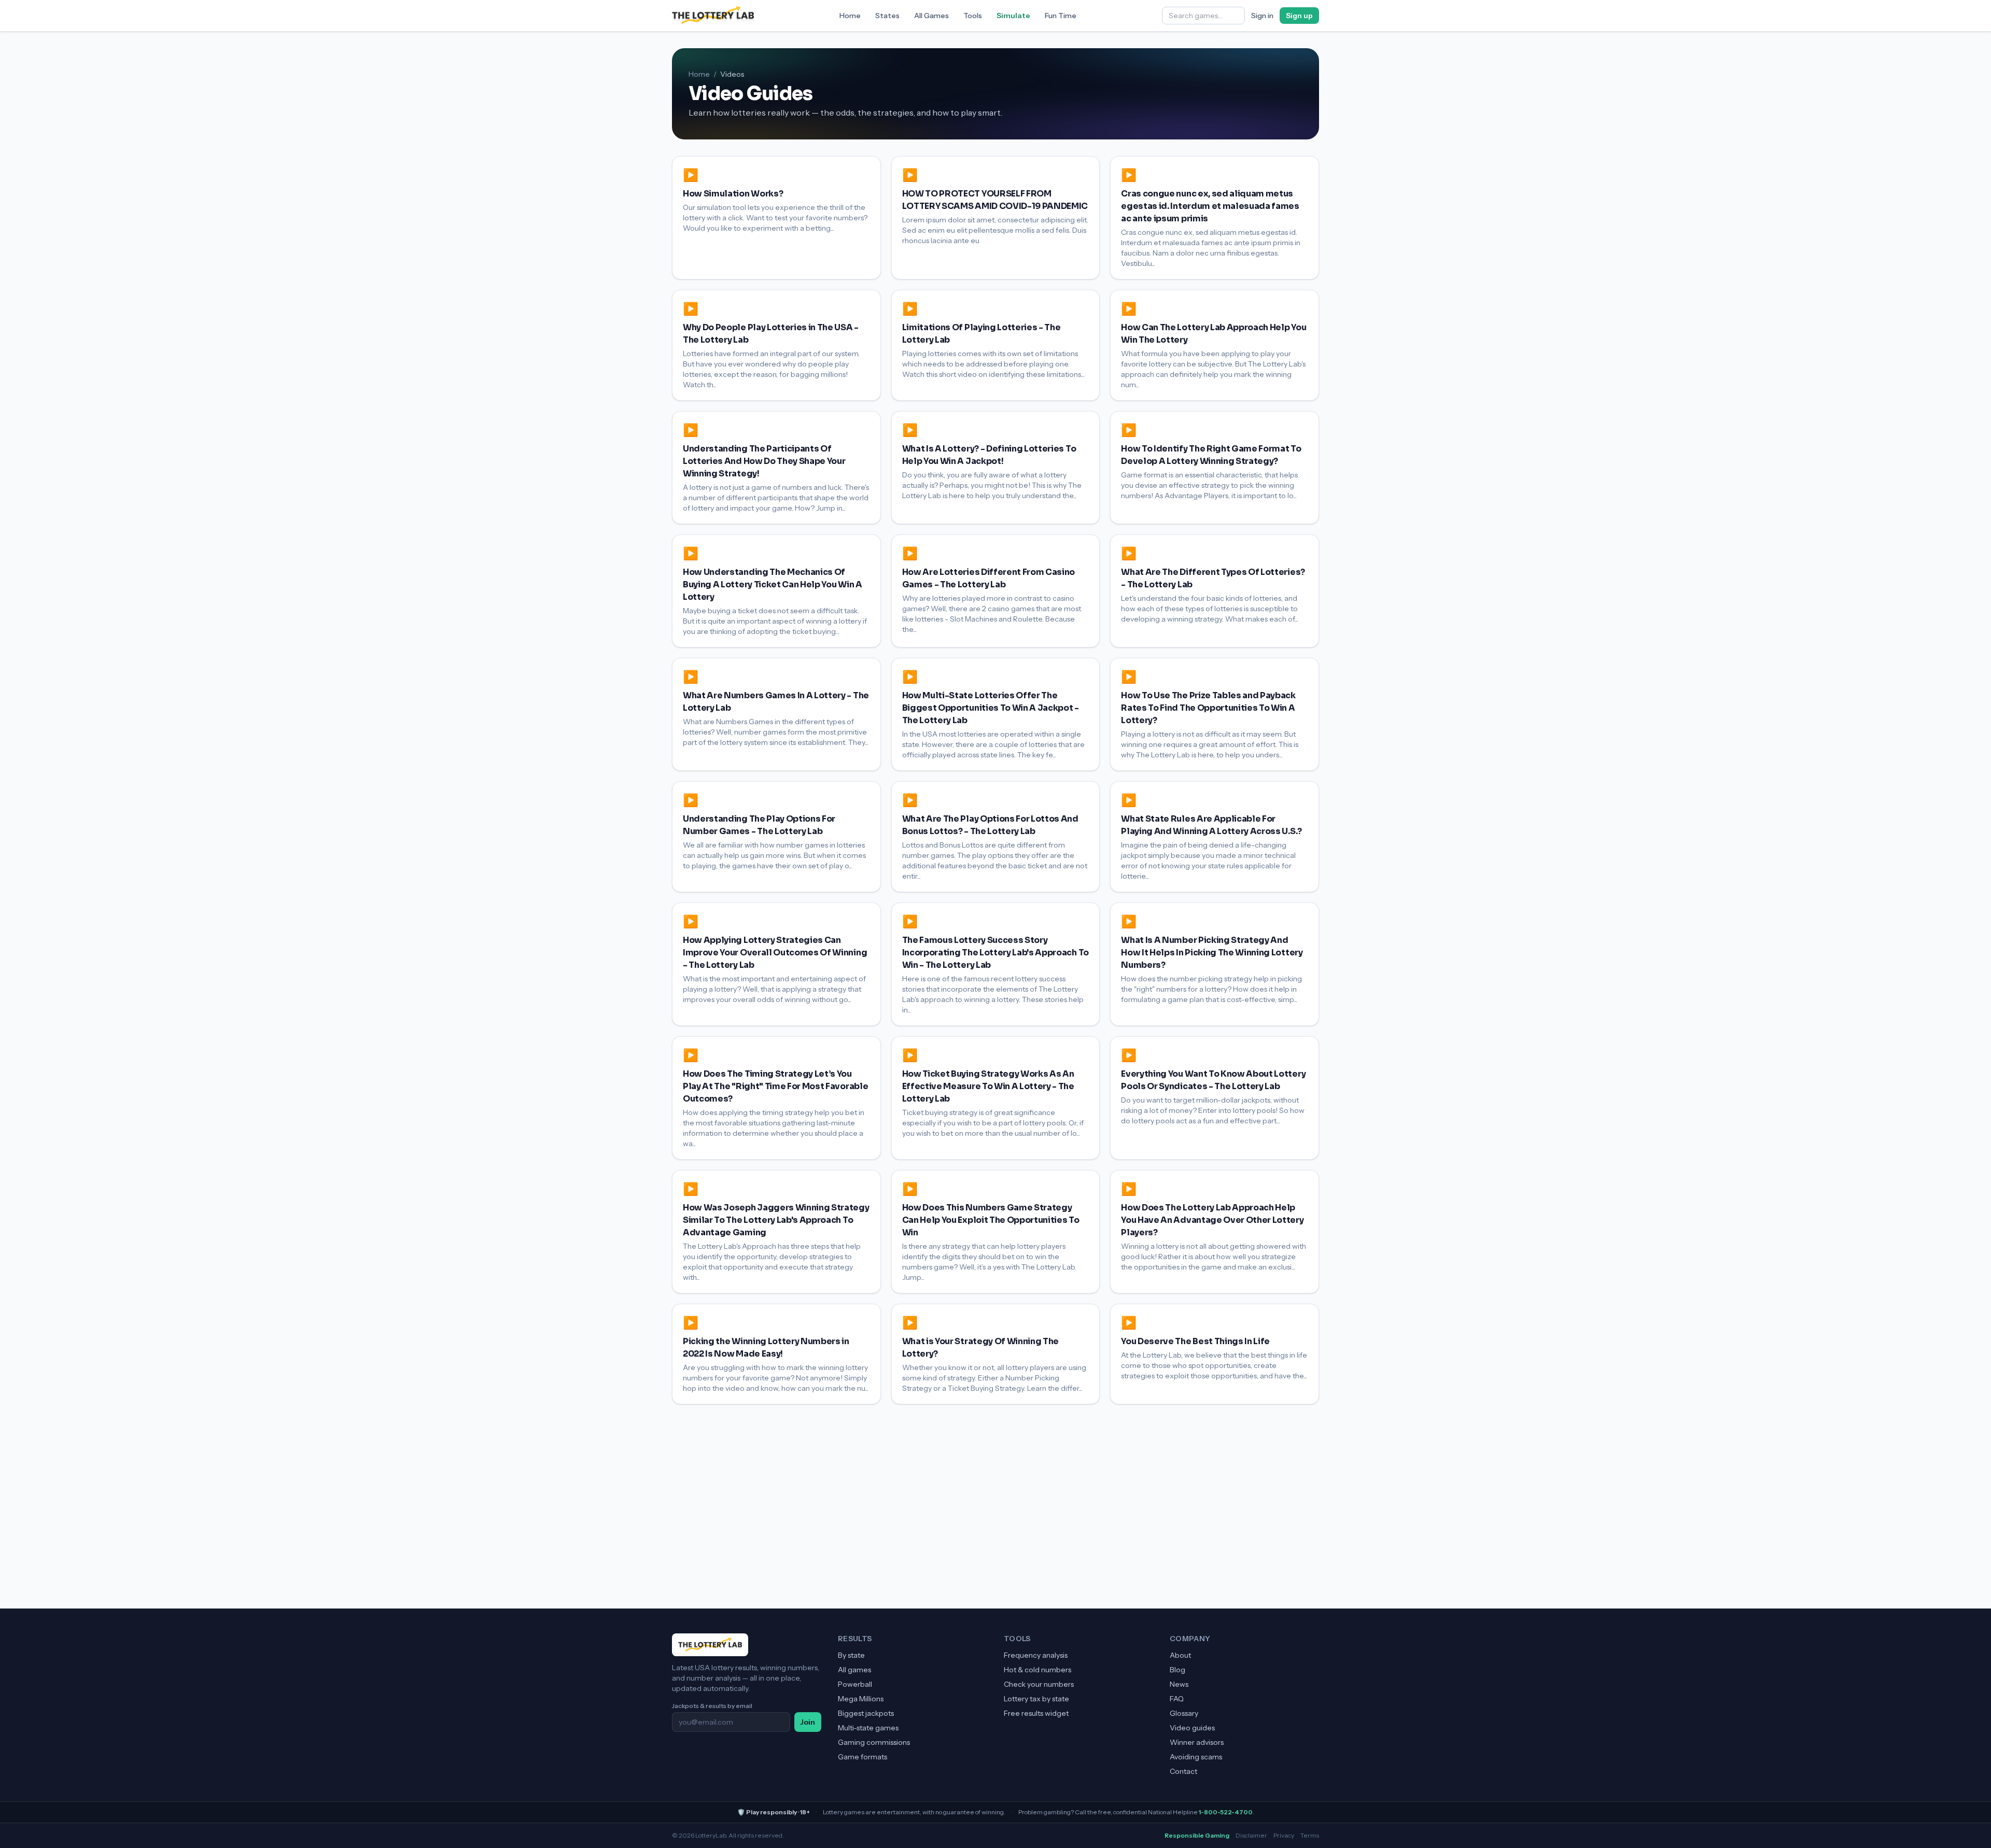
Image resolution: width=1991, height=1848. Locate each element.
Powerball (855, 1684)
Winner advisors (1197, 1742)
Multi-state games (868, 1728)
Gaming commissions (874, 1742)
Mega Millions (861, 1699)
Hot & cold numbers (1037, 1670)
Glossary (1184, 1713)
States (887, 16)
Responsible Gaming (1197, 1835)
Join (808, 1722)
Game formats (863, 1757)
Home (850, 16)
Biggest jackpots (866, 1713)
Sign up (1299, 16)
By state (851, 1655)
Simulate (1013, 16)
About (1180, 1655)
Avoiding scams (1196, 1757)
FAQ (1177, 1699)
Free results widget (1036, 1713)
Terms (1310, 1835)
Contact (1183, 1771)
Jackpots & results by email (712, 1706)
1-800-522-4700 (1226, 1812)
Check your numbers (1039, 1684)
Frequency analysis (1036, 1655)
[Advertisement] (995, 1482)
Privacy (1284, 1835)
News (1179, 1684)
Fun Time (1061, 16)
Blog (1177, 1670)
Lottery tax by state (1036, 1699)
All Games (931, 16)
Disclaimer (1251, 1835)
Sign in (1262, 16)
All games (854, 1670)
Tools (973, 16)
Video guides (1192, 1728)
